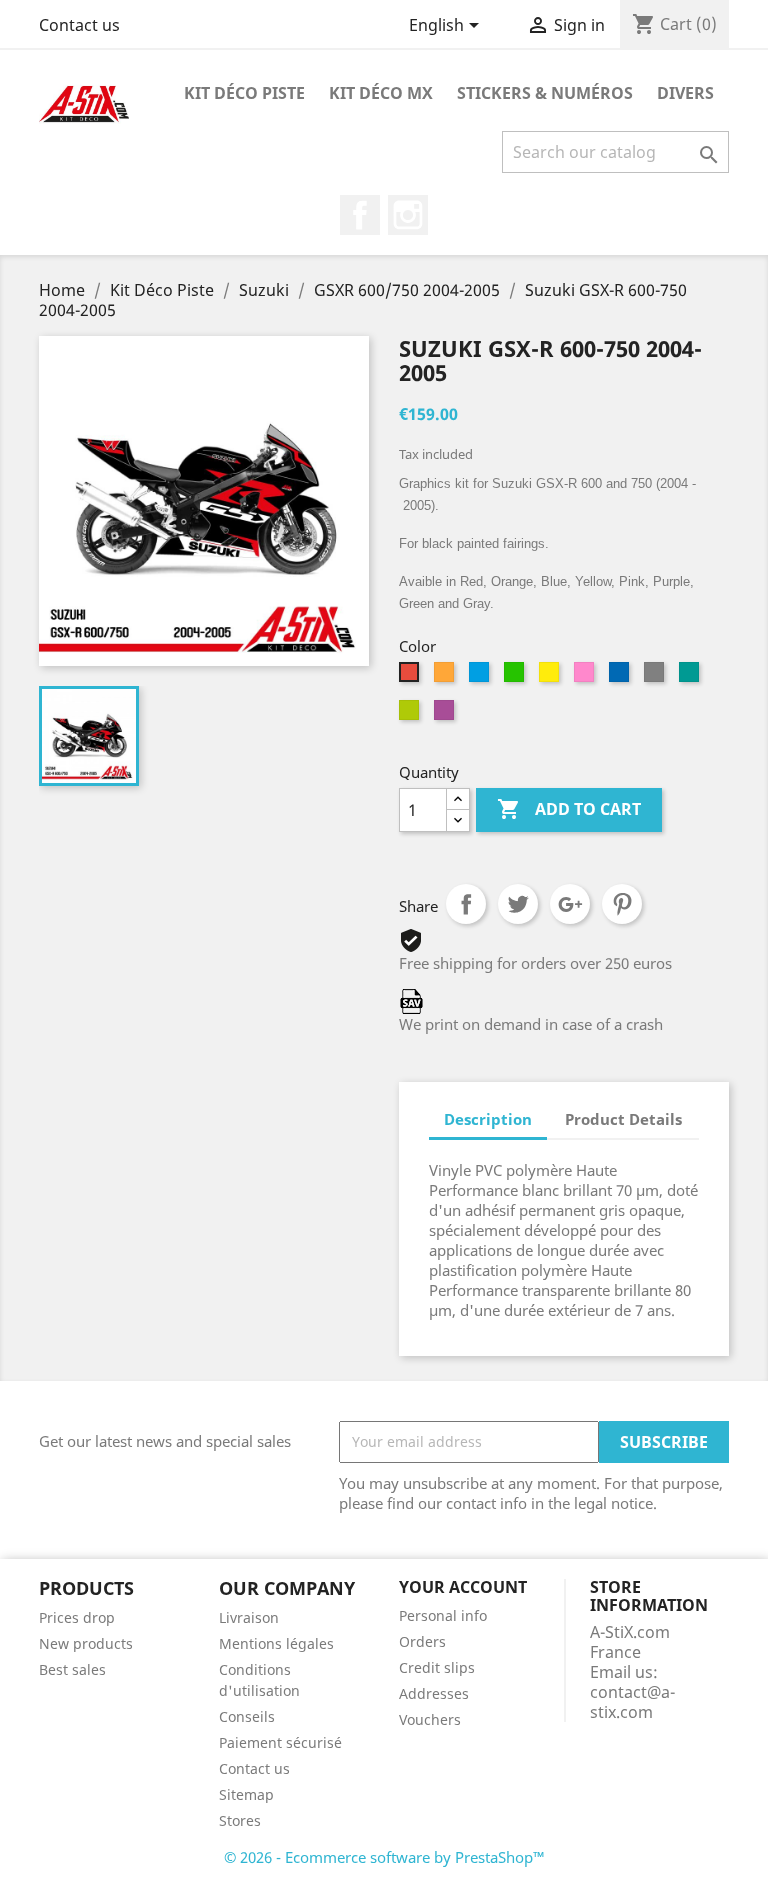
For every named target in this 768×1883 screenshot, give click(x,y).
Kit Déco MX (381, 93)
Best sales (72, 1669)
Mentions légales (276, 1643)
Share (466, 904)
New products (86, 1643)
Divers (685, 93)
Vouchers (430, 1719)
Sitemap (246, 1794)
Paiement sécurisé (280, 1742)
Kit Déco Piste (244, 93)
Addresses (434, 1693)
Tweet (518, 904)
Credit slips (437, 1667)
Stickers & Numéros (545, 93)
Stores (240, 1820)
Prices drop (77, 1617)
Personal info (443, 1615)
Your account (463, 1587)
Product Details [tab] (623, 1119)
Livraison (249, 1617)
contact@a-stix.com (632, 1702)
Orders (422, 1641)
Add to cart (569, 809)
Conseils (247, 1716)
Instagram (408, 215)
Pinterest (622, 904)
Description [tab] (488, 1119)
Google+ (570, 904)
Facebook (360, 215)
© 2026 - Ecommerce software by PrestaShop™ (384, 1857)
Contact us (79, 25)
